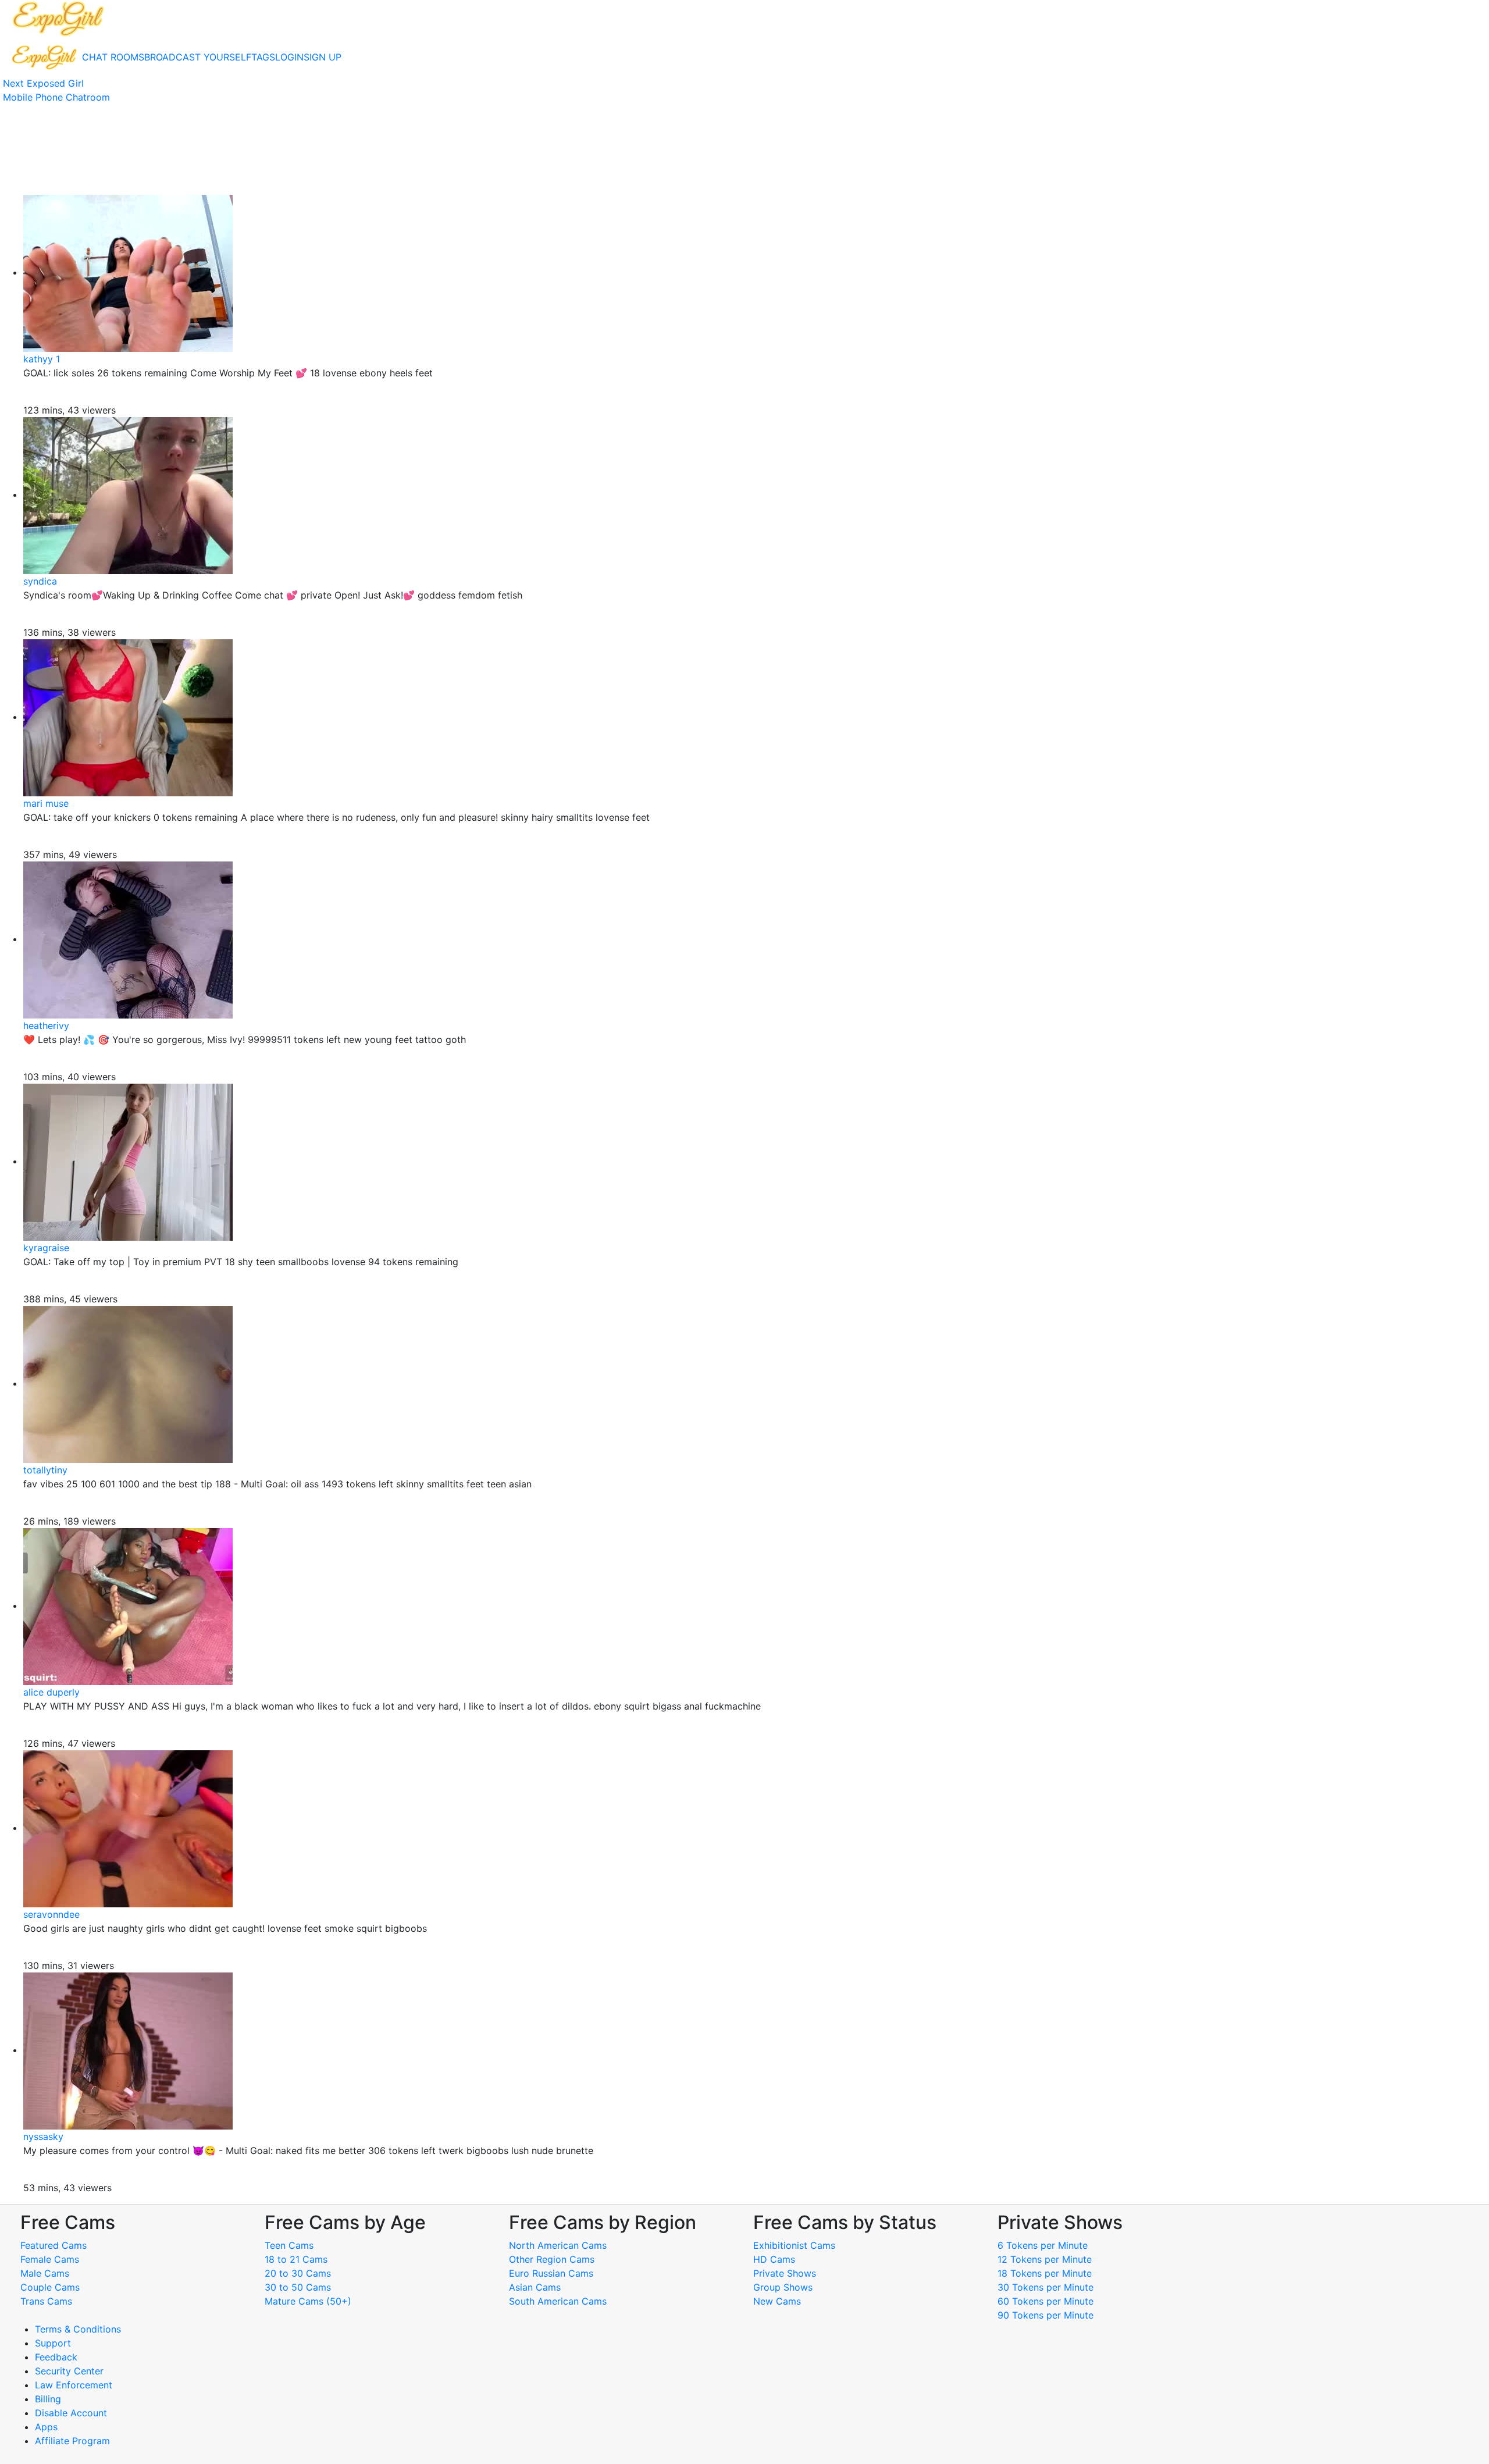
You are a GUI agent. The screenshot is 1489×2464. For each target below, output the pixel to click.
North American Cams (558, 2245)
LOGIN (289, 57)
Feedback (56, 2357)
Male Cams (45, 2273)
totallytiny (45, 1470)
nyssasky (43, 2137)
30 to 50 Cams (298, 2287)
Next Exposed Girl (43, 83)
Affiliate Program (74, 2441)
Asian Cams (535, 2287)
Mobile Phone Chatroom (56, 97)
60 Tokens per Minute (1045, 2301)
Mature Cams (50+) (308, 2301)
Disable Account (71, 2413)
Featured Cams (54, 2245)
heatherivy (46, 1026)
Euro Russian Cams (551, 2273)
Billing (48, 2399)
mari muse (46, 803)
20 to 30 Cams (298, 2273)
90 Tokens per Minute (1045, 2315)
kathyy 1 (42, 359)
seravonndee (51, 1914)
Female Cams (50, 2259)
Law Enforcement (74, 2385)
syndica (40, 581)
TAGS (263, 57)
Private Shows (785, 2273)
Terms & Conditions (78, 2329)
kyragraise (46, 1248)
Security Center (69, 2371)
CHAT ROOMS (113, 57)
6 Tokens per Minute (1043, 2245)
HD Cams (774, 2259)
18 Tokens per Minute (1045, 2273)
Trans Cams (46, 2301)
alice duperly (51, 1692)
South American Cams (558, 2301)
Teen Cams (289, 2245)
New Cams (777, 2301)
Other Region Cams (552, 2259)
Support (53, 2343)
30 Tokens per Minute (1045, 2287)
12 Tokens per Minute (1045, 2259)
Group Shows (783, 2287)
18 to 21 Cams (296, 2259)
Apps (46, 2427)
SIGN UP (323, 57)
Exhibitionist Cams (794, 2245)
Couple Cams (50, 2287)
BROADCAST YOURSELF (198, 57)
